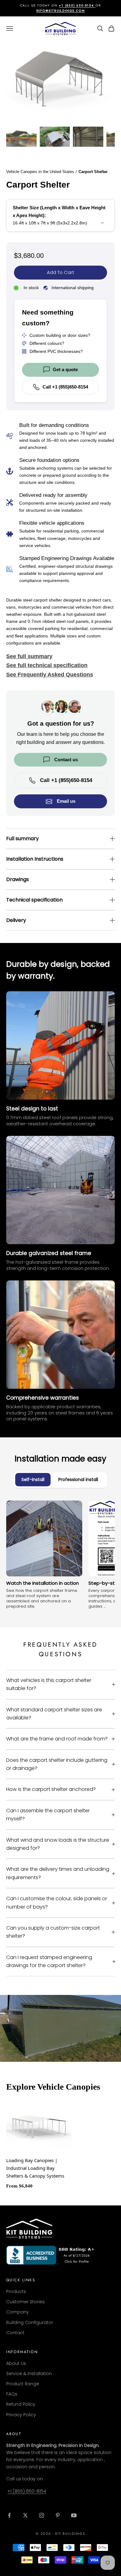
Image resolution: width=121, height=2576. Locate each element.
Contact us (66, 760)
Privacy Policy (21, 2415)
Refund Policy (21, 2404)
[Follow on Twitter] (25, 2515)
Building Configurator (30, 2322)
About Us (16, 2363)
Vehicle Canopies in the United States (40, 172)
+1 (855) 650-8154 (27, 2491)
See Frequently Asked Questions (50, 675)
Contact (15, 2333)
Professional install (78, 1479)
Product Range (23, 2384)
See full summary (29, 656)
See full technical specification (47, 665)
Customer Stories (25, 2302)
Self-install (33, 1479)
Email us (66, 801)
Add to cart (60, 272)
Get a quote (65, 369)
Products (16, 2291)
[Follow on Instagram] (42, 2515)
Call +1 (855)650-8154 (65, 387)
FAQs (12, 2394)
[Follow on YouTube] (74, 2515)
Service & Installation (29, 2374)
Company (18, 2312)
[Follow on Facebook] (9, 2515)
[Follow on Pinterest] (58, 2515)
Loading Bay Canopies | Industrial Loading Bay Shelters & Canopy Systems (35, 2168)
